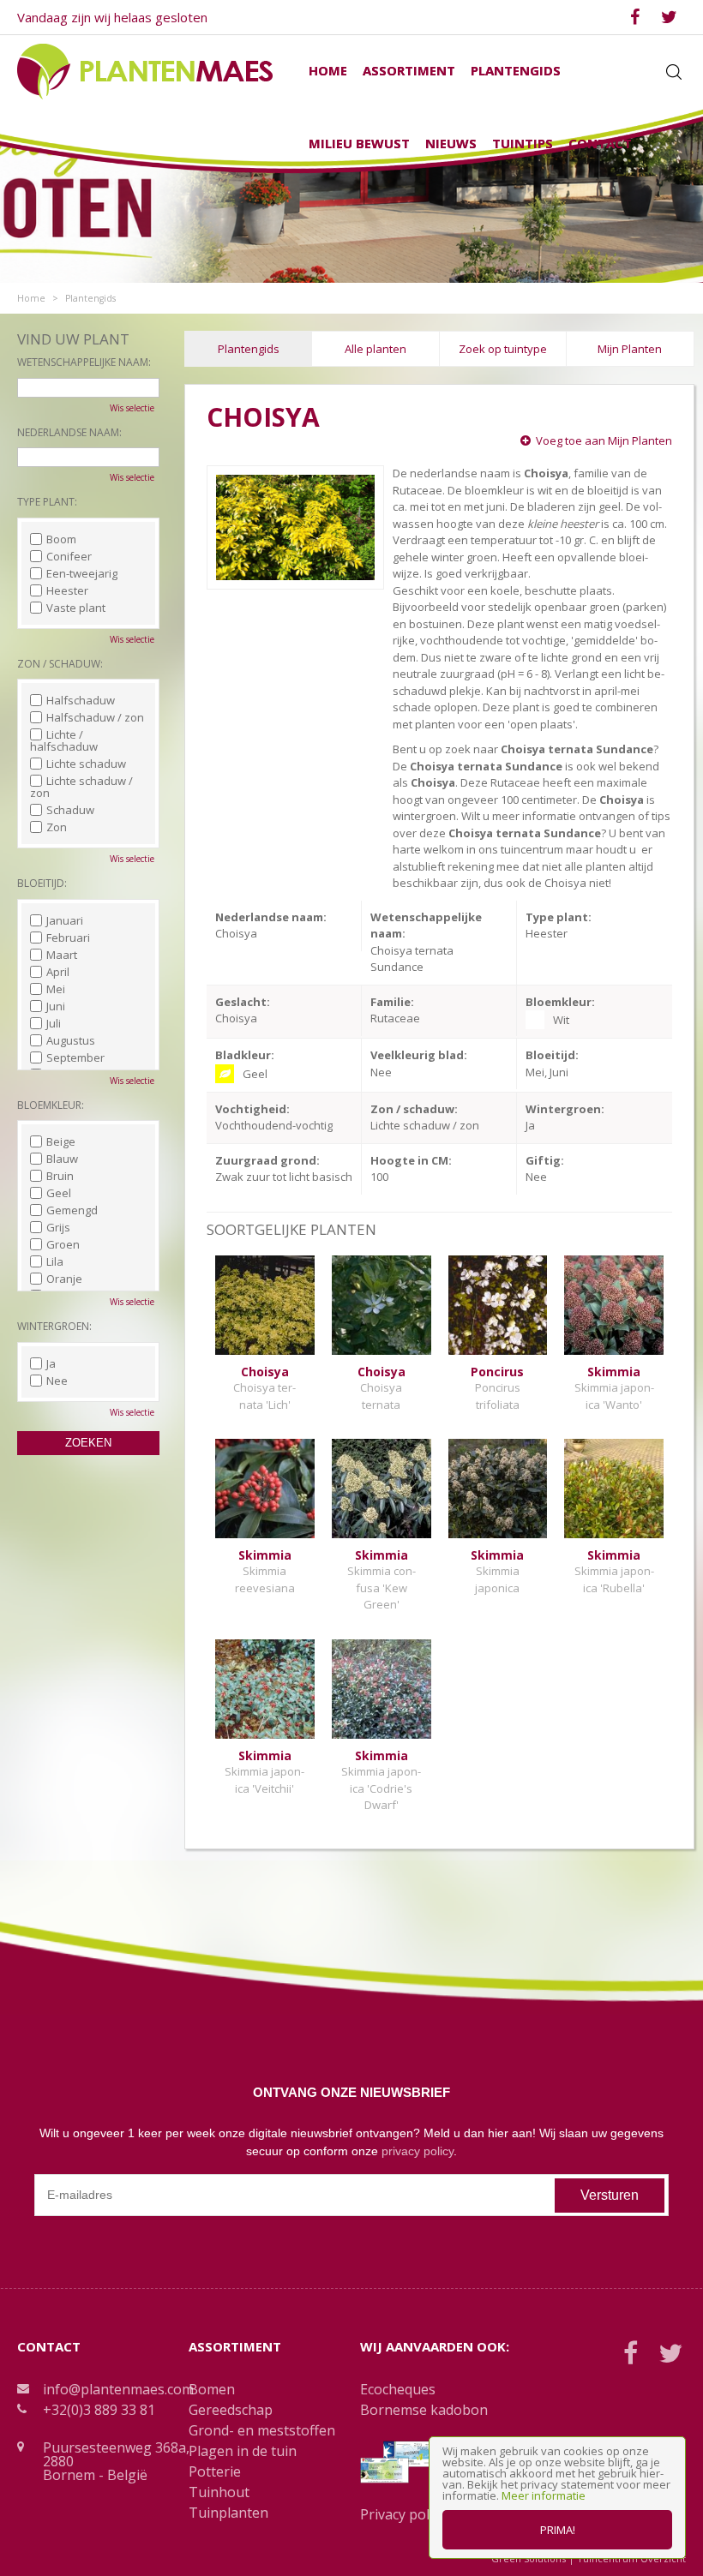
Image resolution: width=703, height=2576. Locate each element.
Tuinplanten (228, 2513)
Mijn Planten (630, 349)
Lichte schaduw (86, 764)
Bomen (212, 2389)
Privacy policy (403, 2514)
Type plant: (47, 502)
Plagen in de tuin (243, 2451)
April (58, 972)
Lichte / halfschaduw (64, 740)
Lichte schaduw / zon (81, 787)
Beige (61, 1141)
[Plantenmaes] (145, 70)
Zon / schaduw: (60, 664)
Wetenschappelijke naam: (84, 362)
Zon (57, 827)
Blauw (62, 1159)
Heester (67, 590)
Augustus (71, 1040)
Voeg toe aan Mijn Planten (604, 440)
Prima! (558, 2530)
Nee (57, 1381)
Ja (51, 1363)
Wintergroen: (54, 1326)
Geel (59, 1193)
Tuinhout (219, 2492)
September (75, 1057)
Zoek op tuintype (503, 349)
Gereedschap (231, 2410)
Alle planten (376, 349)
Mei (56, 989)
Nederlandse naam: (69, 432)
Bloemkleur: (51, 1105)
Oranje (64, 1279)
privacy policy (418, 2151)
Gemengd (72, 1210)
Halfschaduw (81, 700)
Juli (54, 1023)
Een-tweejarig (82, 573)
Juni (56, 1006)
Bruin (60, 1176)
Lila (55, 1261)
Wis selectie (132, 408)
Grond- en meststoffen (262, 2430)
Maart (62, 955)
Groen (63, 1244)
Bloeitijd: (42, 883)
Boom (61, 539)
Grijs (58, 1227)
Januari (65, 920)
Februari (68, 938)
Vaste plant (76, 608)
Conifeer (69, 556)
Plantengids (249, 349)
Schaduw (70, 810)
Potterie (215, 2471)
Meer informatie (544, 2495)
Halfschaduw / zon (95, 717)
